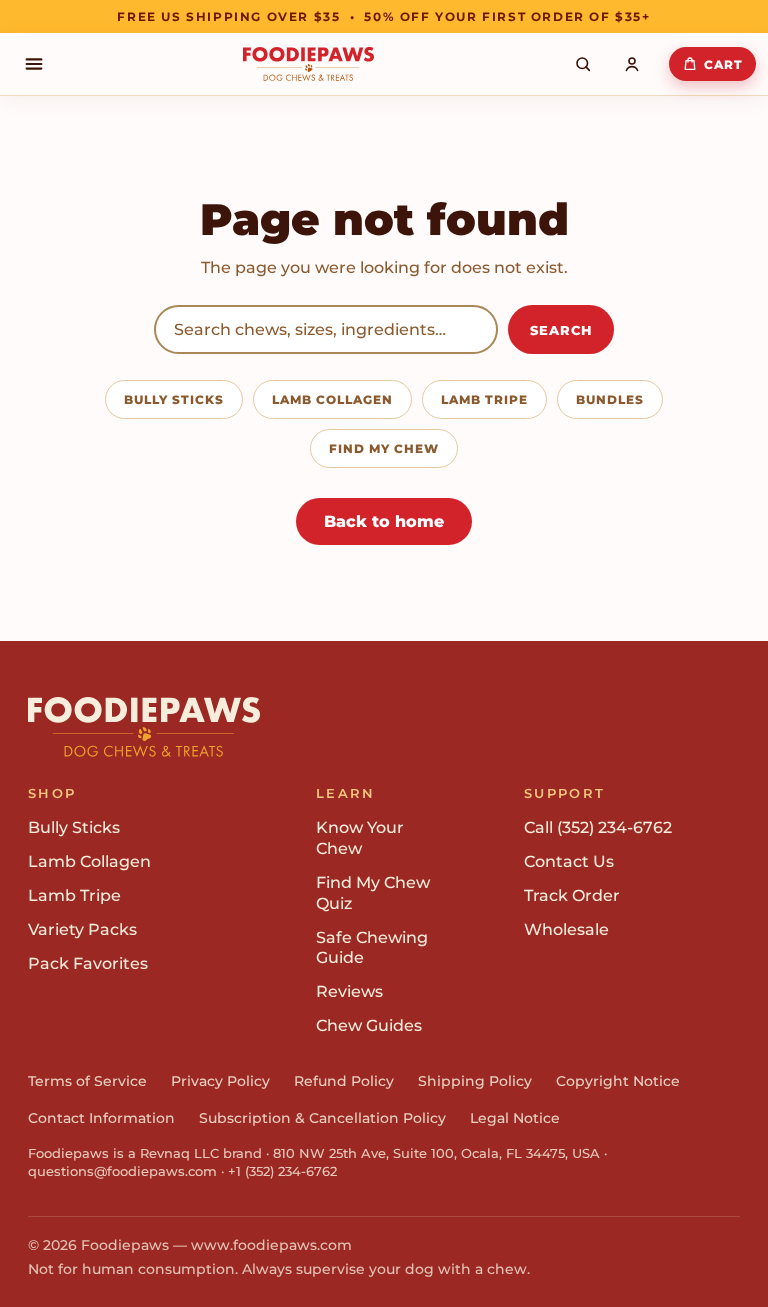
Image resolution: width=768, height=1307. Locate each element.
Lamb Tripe (74, 895)
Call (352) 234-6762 (598, 827)
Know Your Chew (360, 838)
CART (723, 64)
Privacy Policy (220, 1081)
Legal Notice (515, 1118)
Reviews (349, 991)
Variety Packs (82, 929)
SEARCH (561, 330)
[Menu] (34, 64)
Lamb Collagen (89, 861)
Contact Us (569, 861)
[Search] (583, 64)
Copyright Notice (618, 1081)
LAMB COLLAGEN (332, 399)
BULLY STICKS (174, 399)
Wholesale (566, 929)
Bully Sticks (74, 827)
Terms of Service (87, 1081)
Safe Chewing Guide (372, 948)
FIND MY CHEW (384, 448)
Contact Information (101, 1118)
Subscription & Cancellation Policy (322, 1118)
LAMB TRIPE (484, 399)
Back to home (384, 521)
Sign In (637, 64)
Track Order (572, 895)
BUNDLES (610, 399)
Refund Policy (344, 1081)
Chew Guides (369, 1025)
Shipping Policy (475, 1081)
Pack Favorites (88, 963)
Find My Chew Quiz (373, 893)
